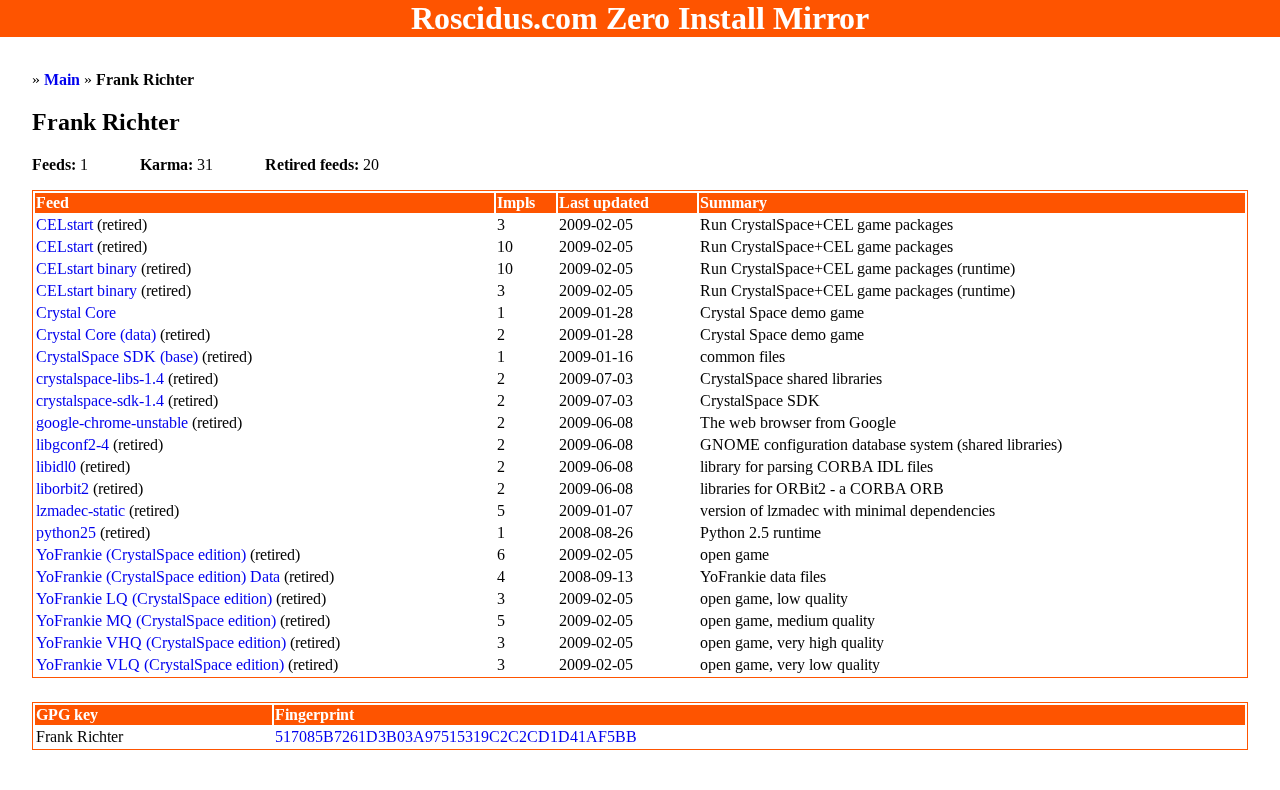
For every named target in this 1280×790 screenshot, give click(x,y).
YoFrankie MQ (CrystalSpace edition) (156, 620)
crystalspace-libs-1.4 (100, 378)
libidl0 (56, 466)
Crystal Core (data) (96, 334)
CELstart (64, 224)
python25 (66, 532)
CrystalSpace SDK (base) (117, 356)
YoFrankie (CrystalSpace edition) (141, 554)
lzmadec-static (80, 510)
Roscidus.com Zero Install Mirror (640, 18)
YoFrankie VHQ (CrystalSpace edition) (161, 642)
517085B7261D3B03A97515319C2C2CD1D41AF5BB (456, 736)
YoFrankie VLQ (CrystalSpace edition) (160, 664)
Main (62, 79)
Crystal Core (76, 312)
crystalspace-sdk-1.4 (100, 400)
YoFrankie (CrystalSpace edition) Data (158, 576)
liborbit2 (62, 488)
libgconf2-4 (72, 444)
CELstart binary (86, 268)
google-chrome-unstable (112, 422)
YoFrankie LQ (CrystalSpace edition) (154, 598)
